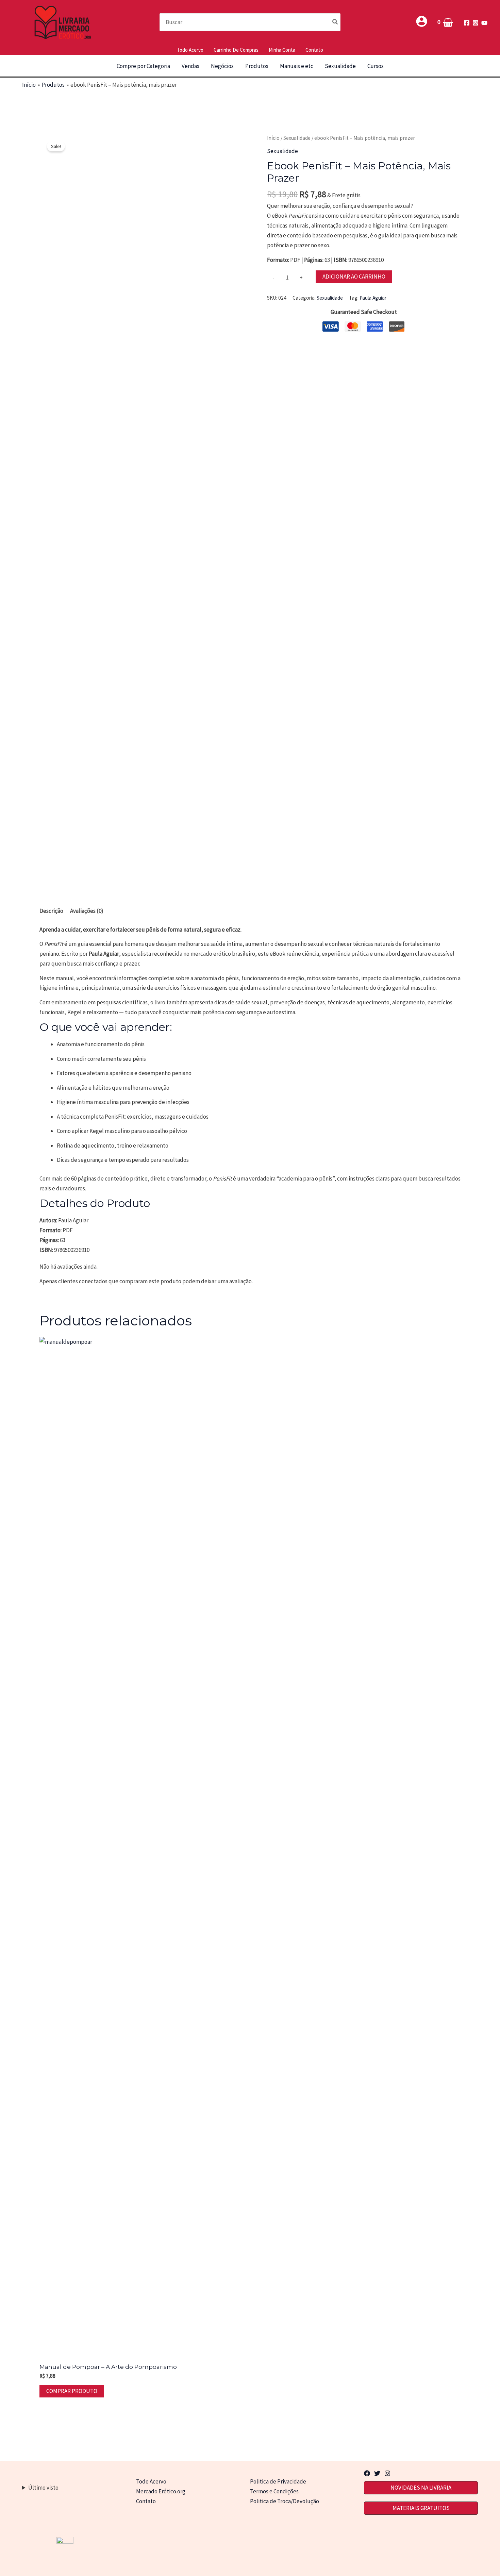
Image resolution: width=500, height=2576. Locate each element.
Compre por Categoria (143, 66)
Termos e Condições (274, 2491)
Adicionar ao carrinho (354, 277)
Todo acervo (190, 50)
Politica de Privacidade (278, 2481)
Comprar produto (72, 2391)
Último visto (43, 2488)
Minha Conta (282, 50)
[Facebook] (467, 23)
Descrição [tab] (51, 911)
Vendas (190, 66)
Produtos (257, 66)
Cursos (376, 66)
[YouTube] (484, 23)
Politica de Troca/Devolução (285, 2501)
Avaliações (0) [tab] (87, 911)
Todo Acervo (151, 2481)
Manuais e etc (297, 66)
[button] (421, 2488)
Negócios (222, 66)
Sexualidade (340, 66)
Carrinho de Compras (236, 50)
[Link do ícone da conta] (422, 21)
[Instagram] (476, 23)
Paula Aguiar (373, 298)
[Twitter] (377, 2473)
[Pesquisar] (335, 22)
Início (273, 138)
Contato (314, 50)
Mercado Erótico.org (161, 2491)
